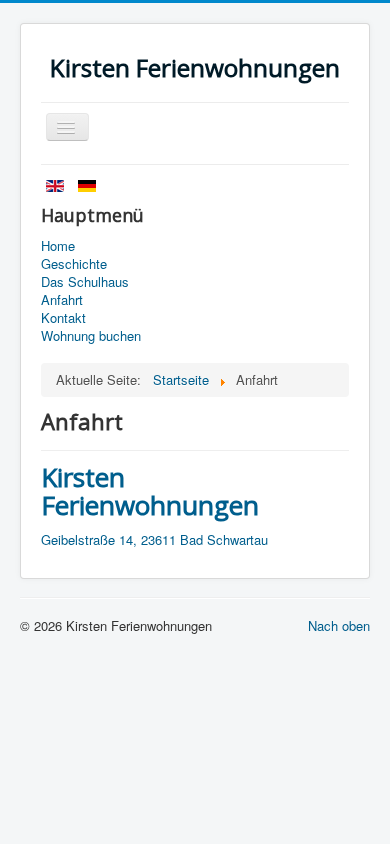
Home (58, 246)
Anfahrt (62, 300)
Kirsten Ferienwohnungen (150, 491)
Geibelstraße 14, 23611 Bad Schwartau (154, 539)
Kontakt (63, 318)
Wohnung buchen (91, 336)
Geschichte (74, 264)
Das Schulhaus (85, 282)
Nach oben (339, 625)
